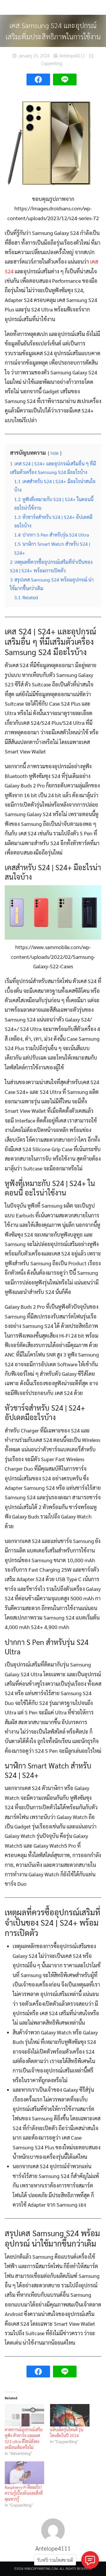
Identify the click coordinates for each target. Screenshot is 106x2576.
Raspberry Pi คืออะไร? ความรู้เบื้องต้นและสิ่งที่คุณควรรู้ (24, 2493)
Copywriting (52, 63)
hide (55, 453)
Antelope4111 (72, 55)
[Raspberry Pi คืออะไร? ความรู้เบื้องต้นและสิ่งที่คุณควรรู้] (24, 2473)
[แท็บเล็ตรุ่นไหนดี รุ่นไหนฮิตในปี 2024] (70, 2415)
